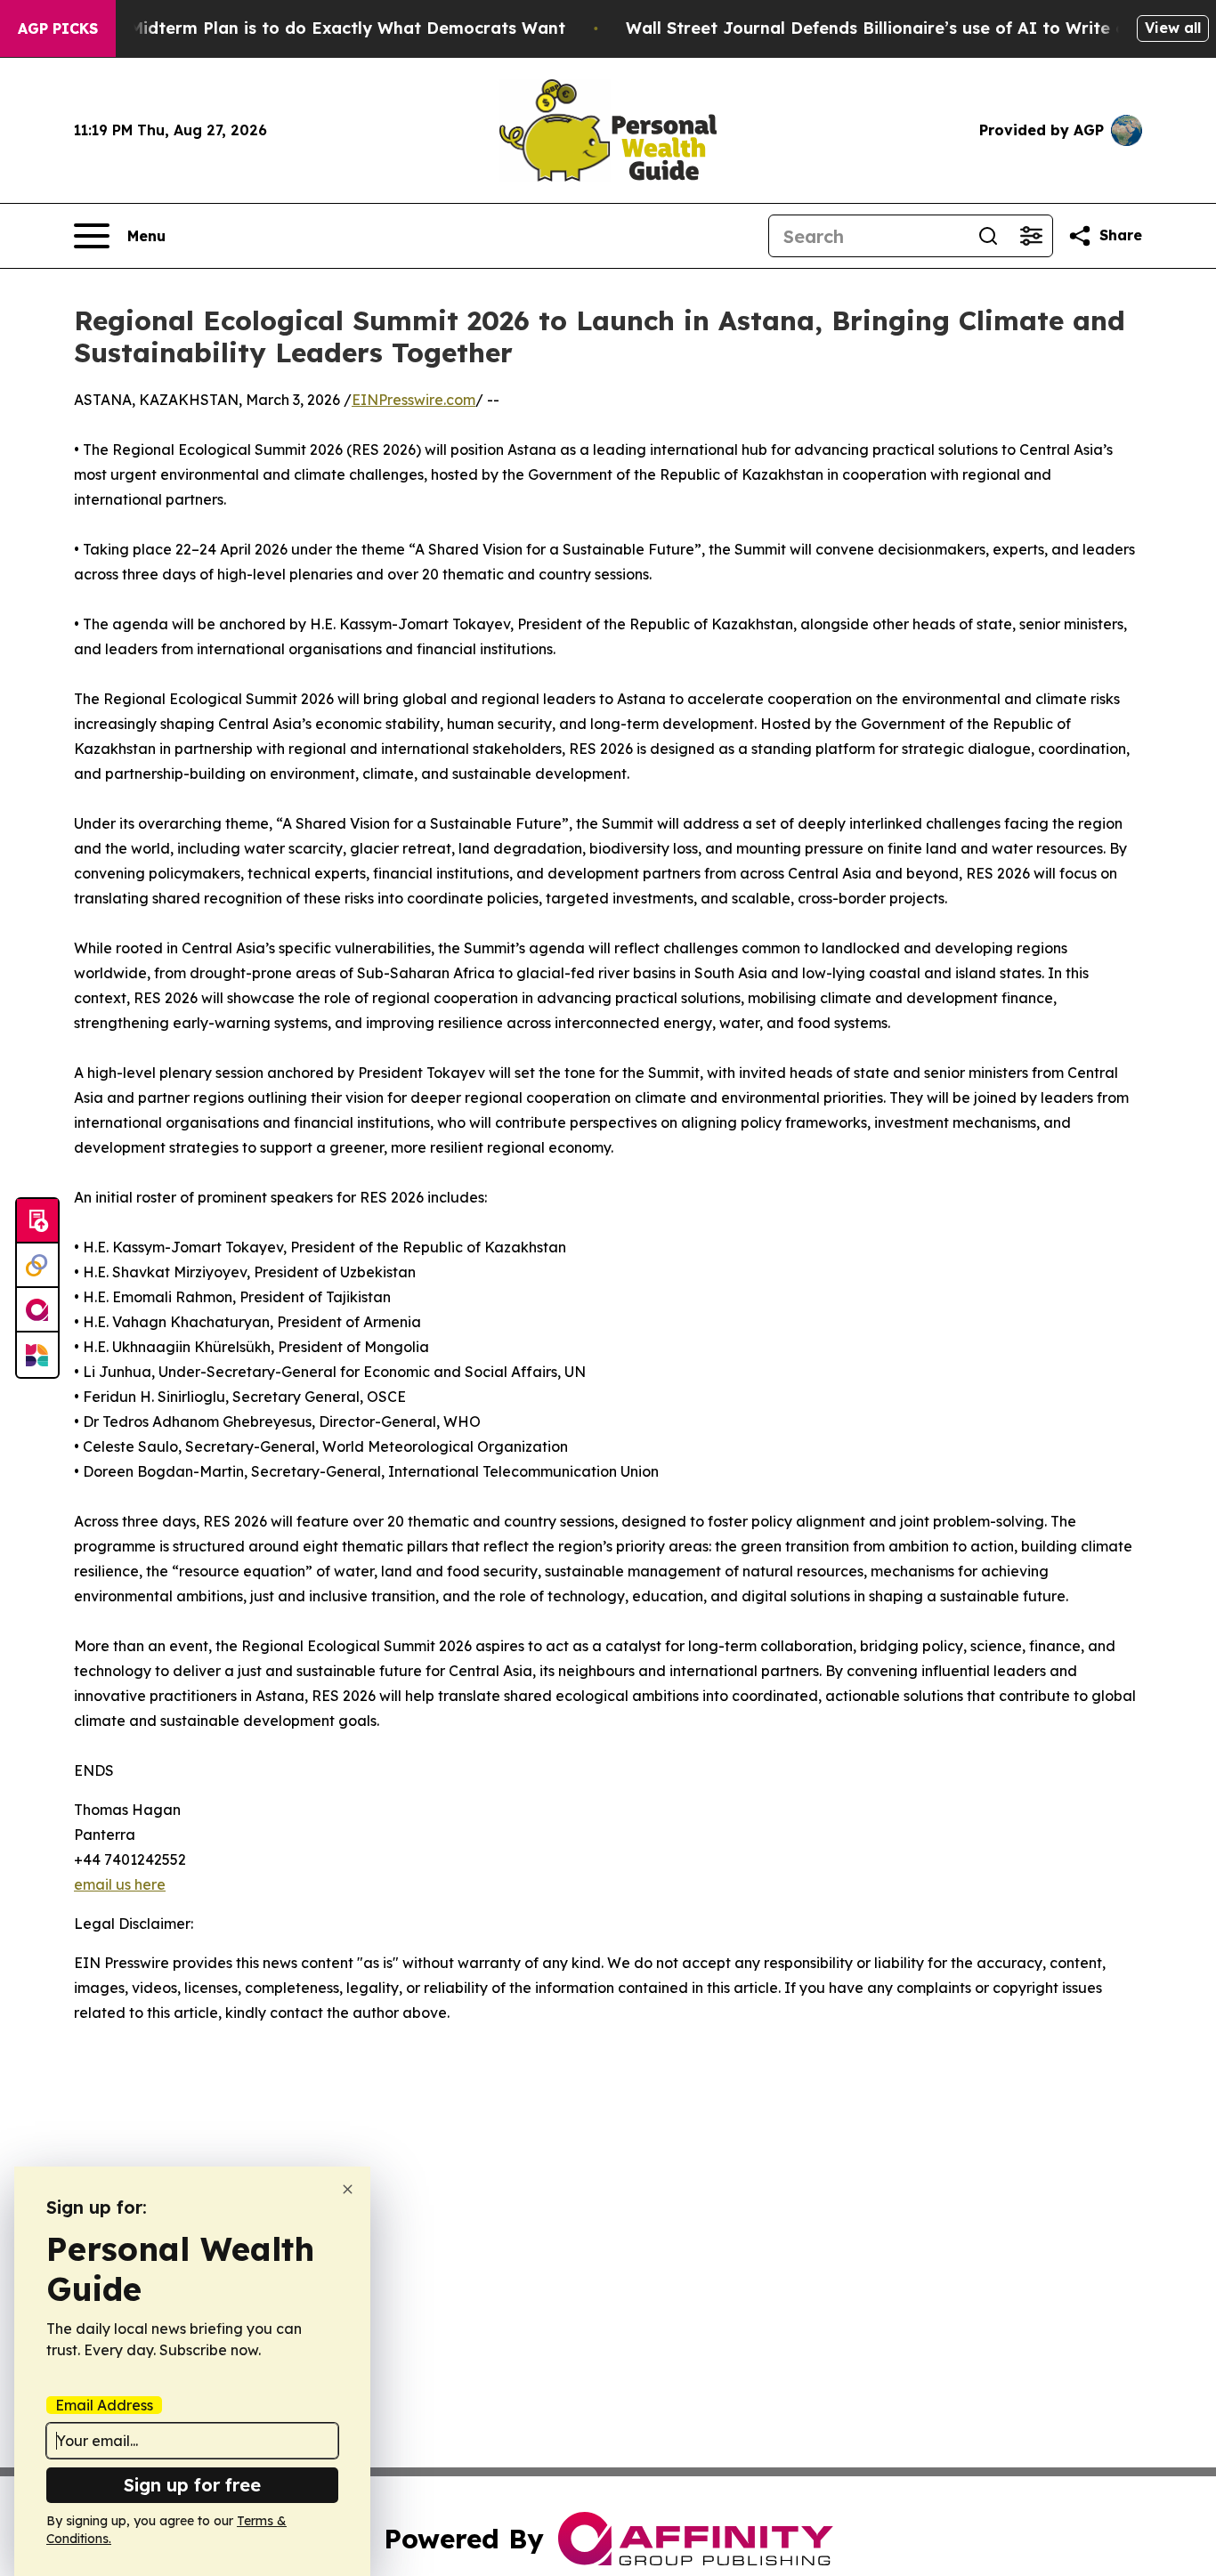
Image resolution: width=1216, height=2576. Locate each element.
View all (1173, 28)
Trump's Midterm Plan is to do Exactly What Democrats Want (312, 28)
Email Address (104, 2405)
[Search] (988, 236)
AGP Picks (58, 28)
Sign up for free (192, 2485)
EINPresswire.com (413, 400)
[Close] (348, 2189)
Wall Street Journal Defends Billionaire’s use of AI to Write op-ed (895, 28)
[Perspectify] (37, 1266)
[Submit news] (37, 1221)
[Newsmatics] (37, 1355)
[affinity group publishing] (37, 1310)
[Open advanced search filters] (1031, 236)
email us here (120, 1884)
